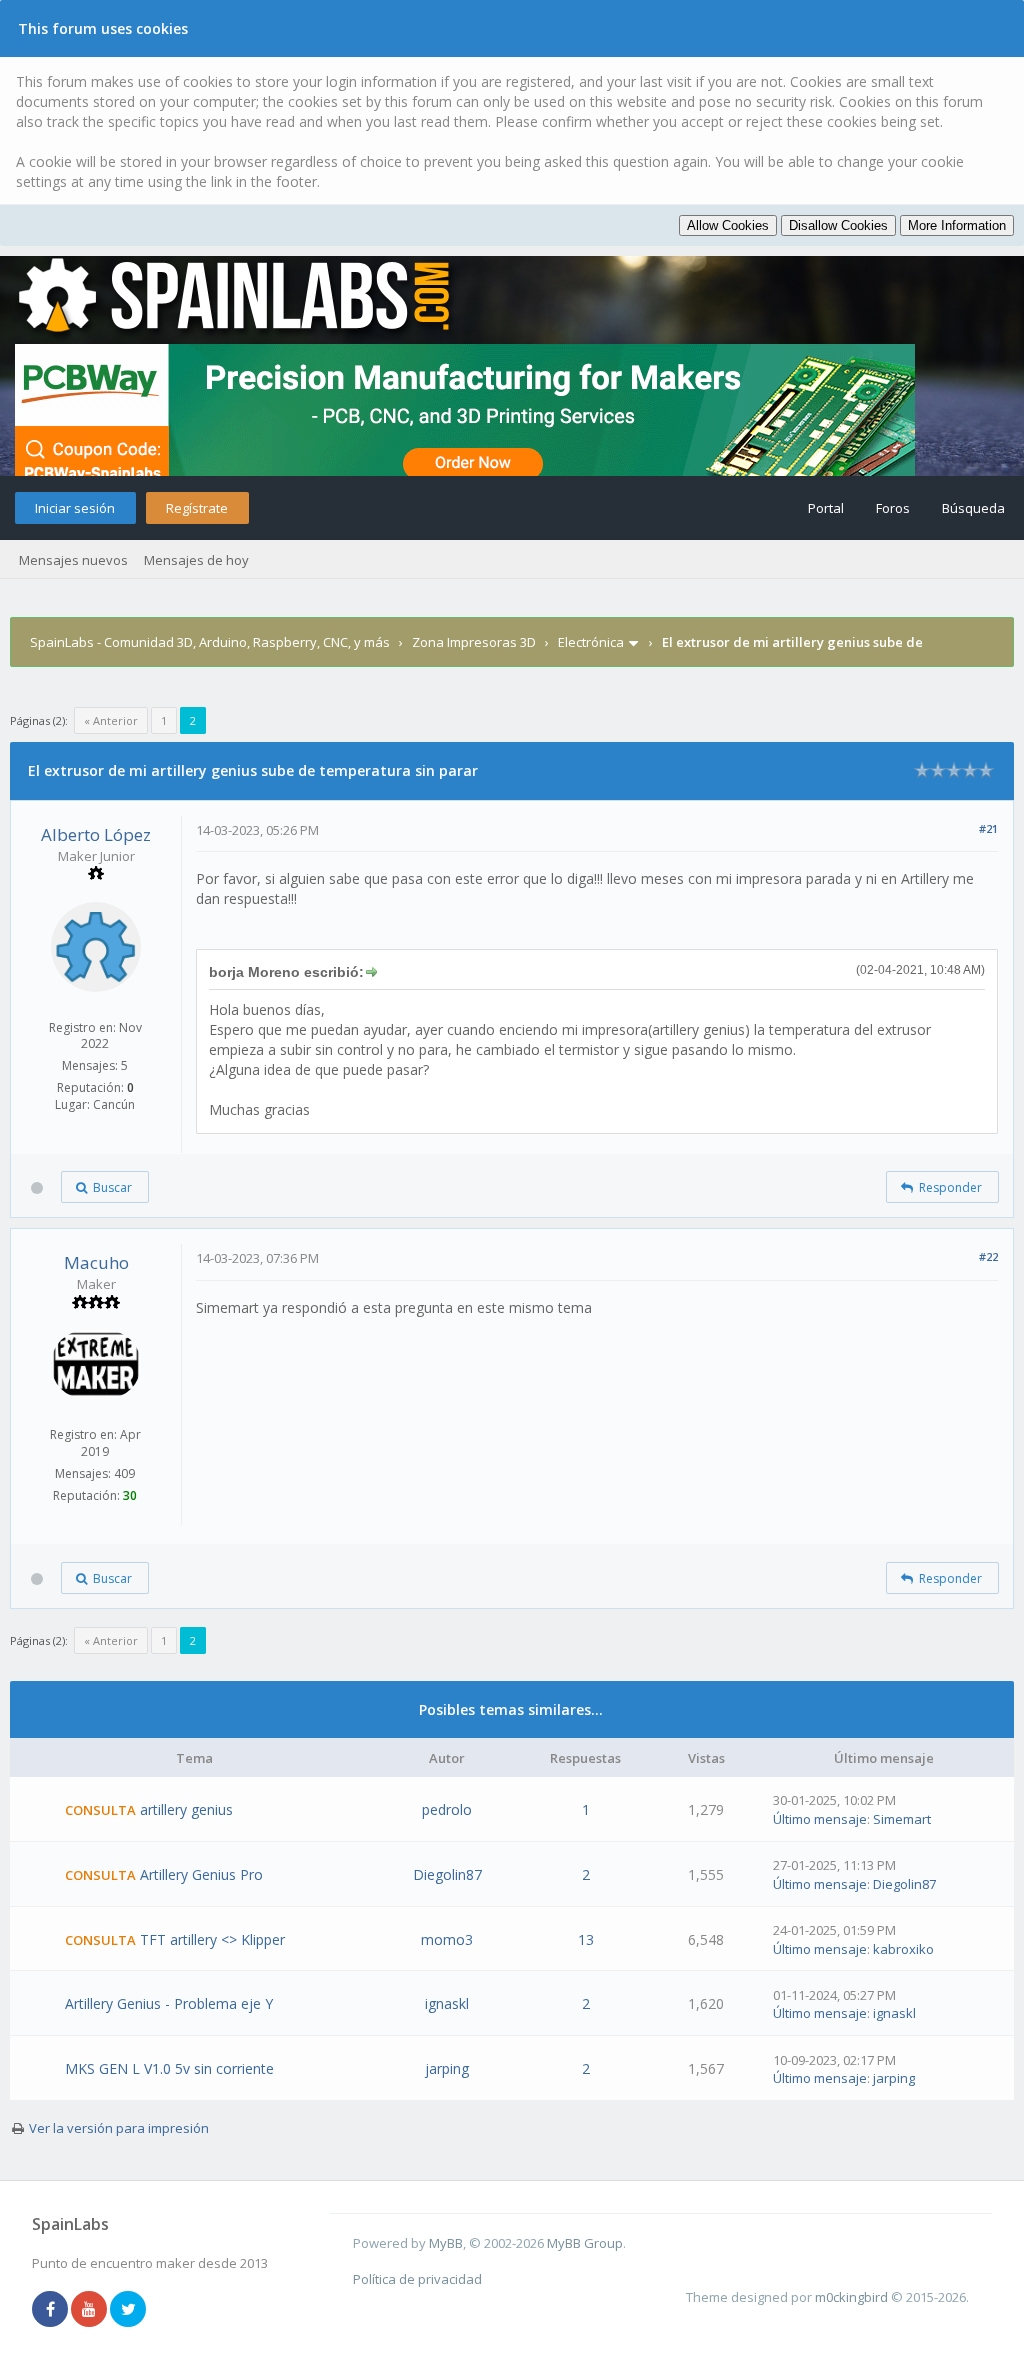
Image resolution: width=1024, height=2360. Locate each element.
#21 (988, 828)
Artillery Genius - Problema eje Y (169, 2003)
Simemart (902, 1819)
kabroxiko (903, 1949)
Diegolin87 (447, 1874)
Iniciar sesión (75, 508)
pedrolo (447, 1809)
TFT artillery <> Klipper (212, 1939)
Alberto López (96, 834)
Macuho (96, 1262)
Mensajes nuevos (73, 560)
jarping (447, 2068)
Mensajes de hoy (196, 560)
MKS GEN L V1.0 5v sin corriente (169, 2068)
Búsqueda (973, 508)
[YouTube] (89, 2310)
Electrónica (591, 642)
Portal (826, 508)
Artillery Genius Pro (201, 1874)
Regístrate (197, 508)
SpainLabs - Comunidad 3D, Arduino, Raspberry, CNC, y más (210, 642)
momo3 (447, 1939)
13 (586, 1939)
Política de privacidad (417, 2279)
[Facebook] (50, 2310)
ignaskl (447, 2003)
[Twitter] (128, 2310)
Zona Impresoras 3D (474, 642)
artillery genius (186, 1809)
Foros (893, 508)
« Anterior (111, 720)
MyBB (446, 2243)
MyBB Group (585, 2243)
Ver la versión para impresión (119, 2128)
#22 (988, 1256)
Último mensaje (820, 1819)
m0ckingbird (851, 2297)
